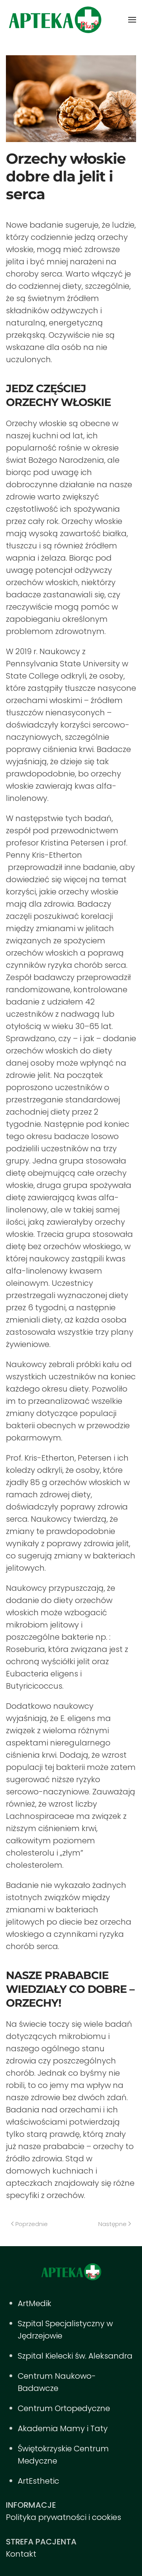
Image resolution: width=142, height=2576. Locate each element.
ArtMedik (35, 2303)
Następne (112, 2224)
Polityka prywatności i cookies (64, 2517)
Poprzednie (32, 2224)
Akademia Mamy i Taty (63, 2428)
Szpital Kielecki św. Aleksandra (75, 2356)
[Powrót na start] (55, 20)
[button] (132, 20)
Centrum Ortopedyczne (64, 2408)
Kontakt (21, 2554)
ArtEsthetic (38, 2481)
